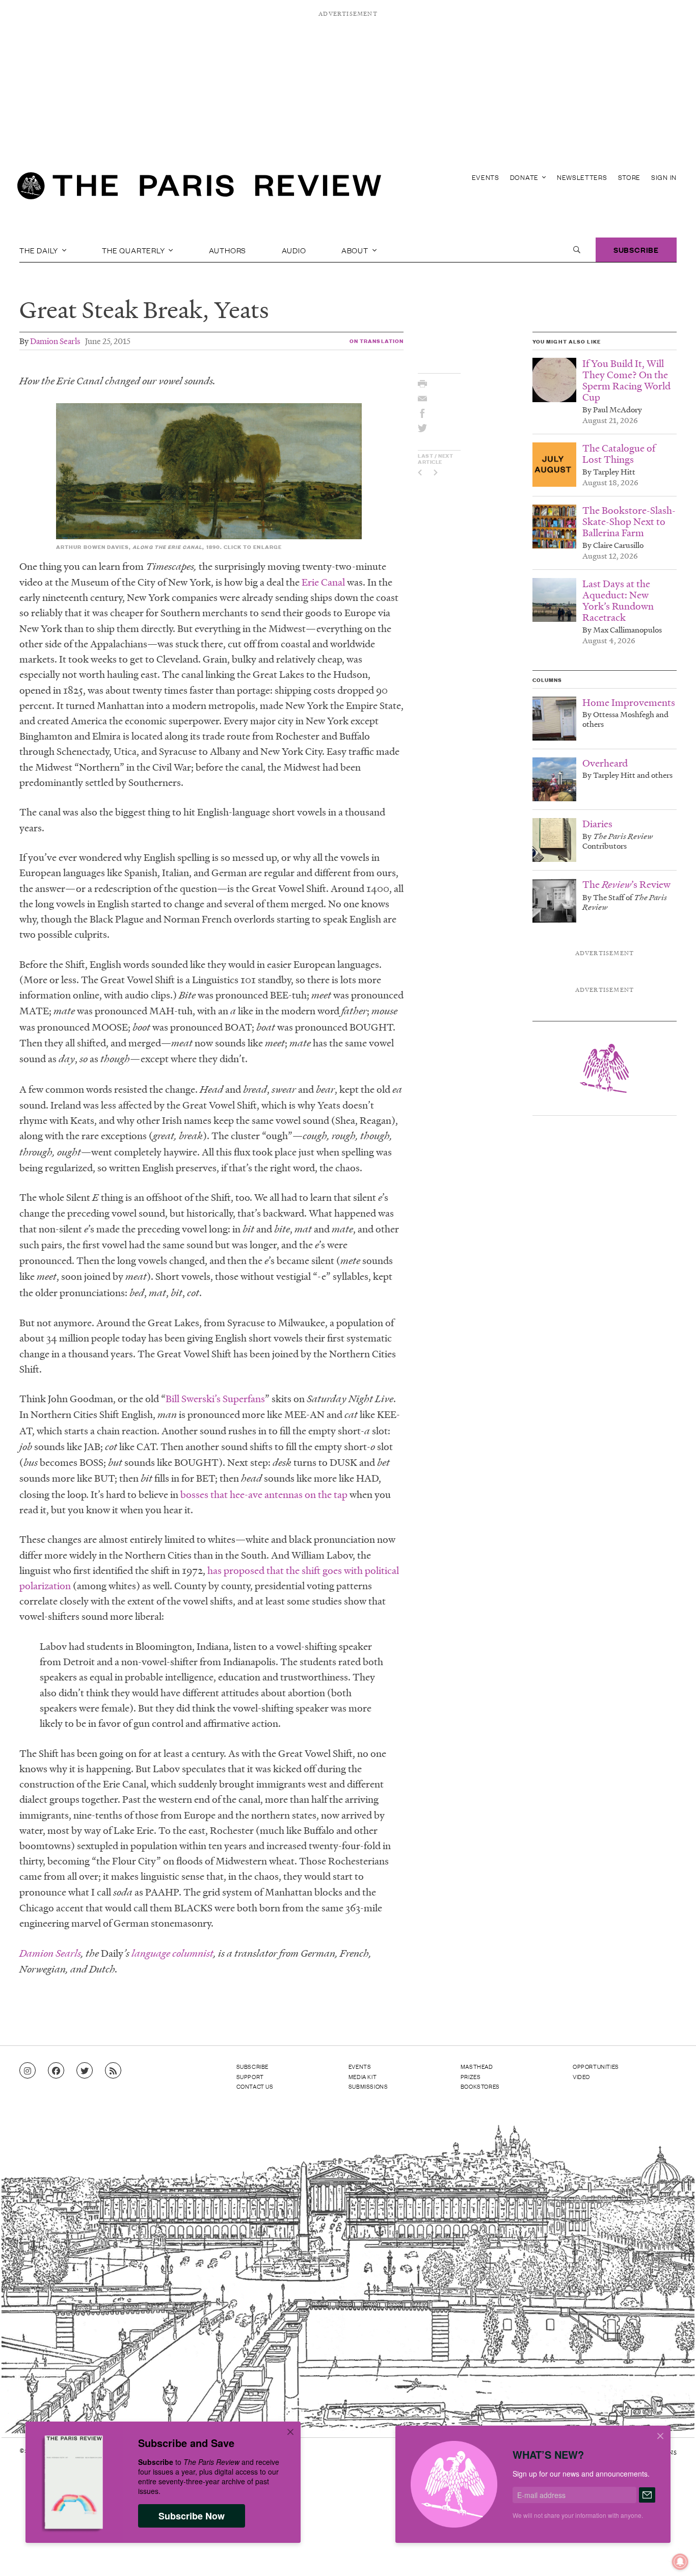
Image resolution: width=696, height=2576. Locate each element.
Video (581, 2076)
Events (486, 177)
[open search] (577, 250)
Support (250, 2076)
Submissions (368, 2086)
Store (630, 177)
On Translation (377, 341)
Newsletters (582, 177)
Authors (228, 250)
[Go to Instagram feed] (28, 2071)
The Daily (40, 250)
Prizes (471, 2076)
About (356, 250)
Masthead (477, 2066)
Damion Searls (55, 341)
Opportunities (596, 2066)
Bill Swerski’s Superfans (215, 1399)
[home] (199, 189)
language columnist (172, 1953)
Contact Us (255, 2086)
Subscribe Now (192, 2516)
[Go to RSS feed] (113, 2071)
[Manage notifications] (672, 2554)
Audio (294, 250)
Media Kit (363, 2076)
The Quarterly (134, 250)
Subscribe (636, 249)
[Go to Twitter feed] (85, 2071)
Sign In (664, 177)
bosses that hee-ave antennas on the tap (264, 1494)
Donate (525, 177)
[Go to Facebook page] (56, 2071)
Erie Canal (323, 582)
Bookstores (480, 2086)
